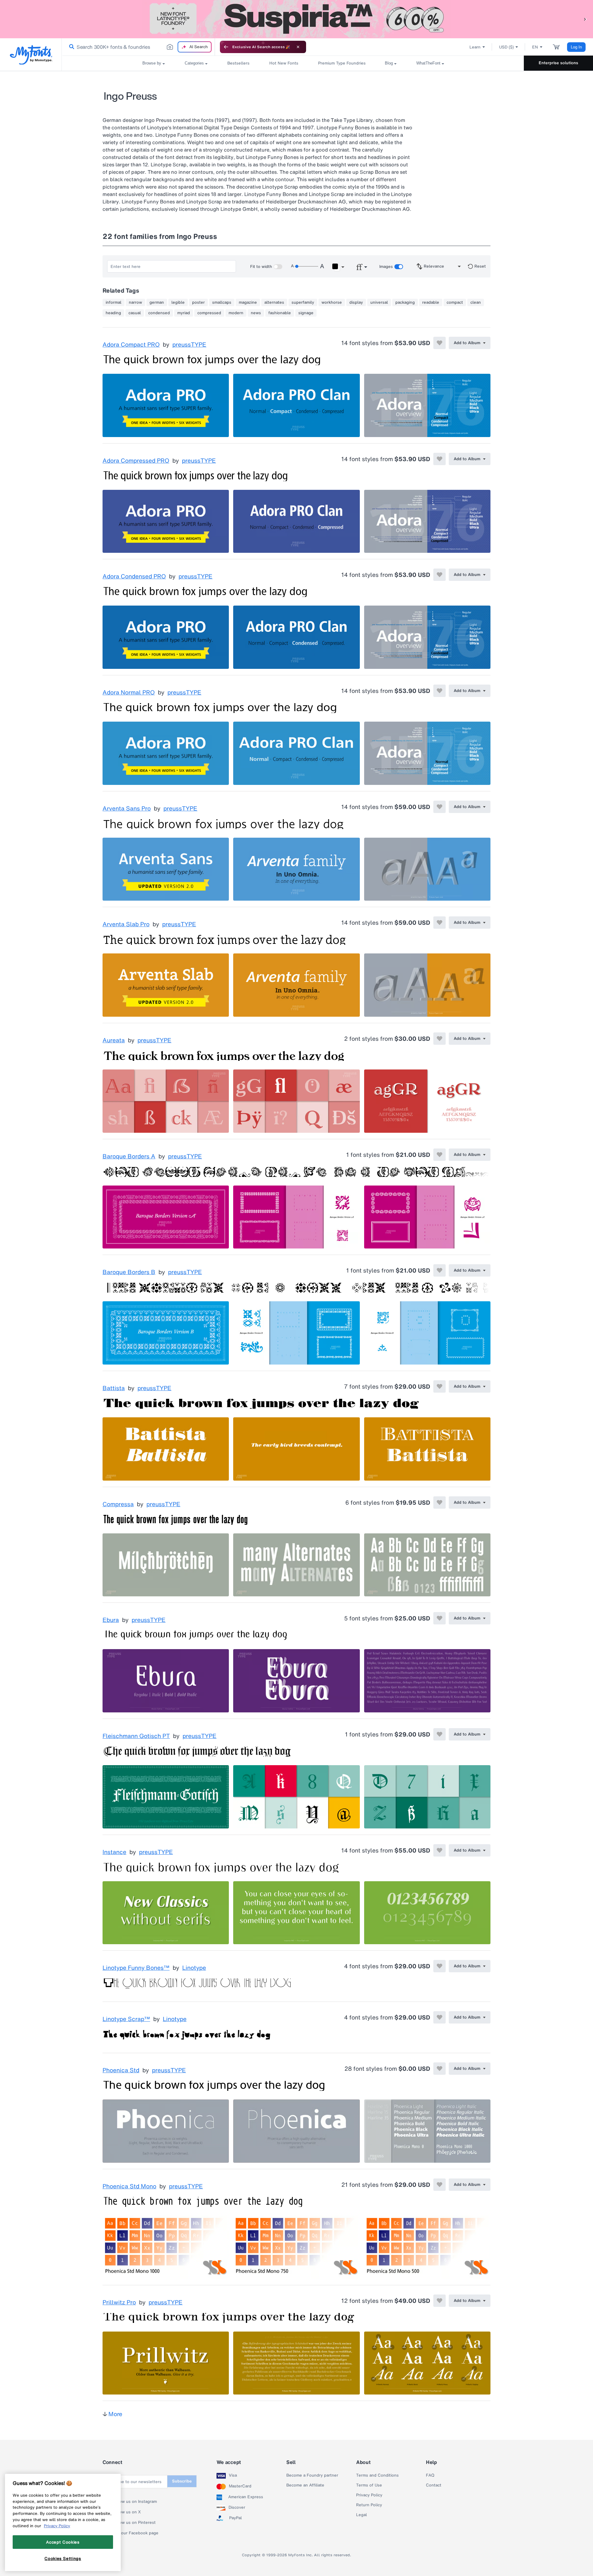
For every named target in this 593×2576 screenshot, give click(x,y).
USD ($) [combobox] (506, 47)
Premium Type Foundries (342, 63)
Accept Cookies (63, 2542)
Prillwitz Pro (119, 2303)
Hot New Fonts (284, 63)
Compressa (118, 1504)
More (115, 2414)
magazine (248, 302)
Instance (114, 1852)
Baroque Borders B (129, 1272)
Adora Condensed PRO (134, 577)
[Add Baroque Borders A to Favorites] (439, 1155)
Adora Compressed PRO (136, 461)
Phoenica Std (121, 2070)
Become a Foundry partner (312, 2475)
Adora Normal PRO (129, 693)
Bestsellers (238, 63)
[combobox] (138, 47)
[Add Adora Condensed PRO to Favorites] (439, 575)
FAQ (430, 2475)
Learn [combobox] (475, 47)
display (356, 302)
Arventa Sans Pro (127, 809)
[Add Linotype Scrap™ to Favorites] (439, 2017)
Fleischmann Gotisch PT (136, 1736)
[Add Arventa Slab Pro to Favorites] (439, 923)
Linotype (194, 1968)
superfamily (303, 302)
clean (476, 302)
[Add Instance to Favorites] (439, 1850)
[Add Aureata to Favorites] (439, 1039)
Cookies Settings (63, 2558)
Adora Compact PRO (131, 345)
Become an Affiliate (305, 2485)
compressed (209, 313)
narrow (135, 302)
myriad (184, 313)
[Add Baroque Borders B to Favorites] (439, 1270)
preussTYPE (189, 345)
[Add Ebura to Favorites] (439, 1618)
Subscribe (182, 2481)
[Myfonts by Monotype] (31, 55)
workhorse (332, 302)
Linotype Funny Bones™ (136, 1968)
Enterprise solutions (558, 63)
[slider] (306, 266)
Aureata (114, 1040)
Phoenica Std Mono (129, 2186)
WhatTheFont (428, 63)
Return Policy (369, 2505)
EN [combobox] (535, 47)
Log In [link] (576, 47)
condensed (159, 313)
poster (198, 302)
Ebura (111, 1620)
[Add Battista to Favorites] (439, 1386)
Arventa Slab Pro (126, 924)
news (256, 313)
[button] (585, 19)
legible (178, 302)
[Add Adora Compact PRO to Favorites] (439, 343)
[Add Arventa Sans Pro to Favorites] (439, 807)
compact (455, 302)
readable (431, 302)
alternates (274, 302)
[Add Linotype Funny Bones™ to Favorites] (439, 1966)
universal (379, 302)
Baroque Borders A (129, 1157)
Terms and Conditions (377, 2475)
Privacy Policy (369, 2495)
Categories (194, 63)
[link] (70, 47)
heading (113, 313)
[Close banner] (298, 47)
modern (236, 313)
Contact (434, 2485)
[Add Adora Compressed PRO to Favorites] (439, 459)
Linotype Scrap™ (126, 2019)
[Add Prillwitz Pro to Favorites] (439, 2301)
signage (306, 313)
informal (114, 302)
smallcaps (222, 302)
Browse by (152, 63)
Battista (114, 1388)
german (157, 302)
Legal (362, 2515)
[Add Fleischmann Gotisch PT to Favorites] (439, 1734)
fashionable (280, 313)
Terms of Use (369, 2485)
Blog (389, 63)
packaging (405, 302)
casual (135, 313)
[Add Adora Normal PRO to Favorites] (439, 691)
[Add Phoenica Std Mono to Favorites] (439, 2185)
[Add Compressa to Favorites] (439, 1503)
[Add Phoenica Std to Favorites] (439, 2069)
